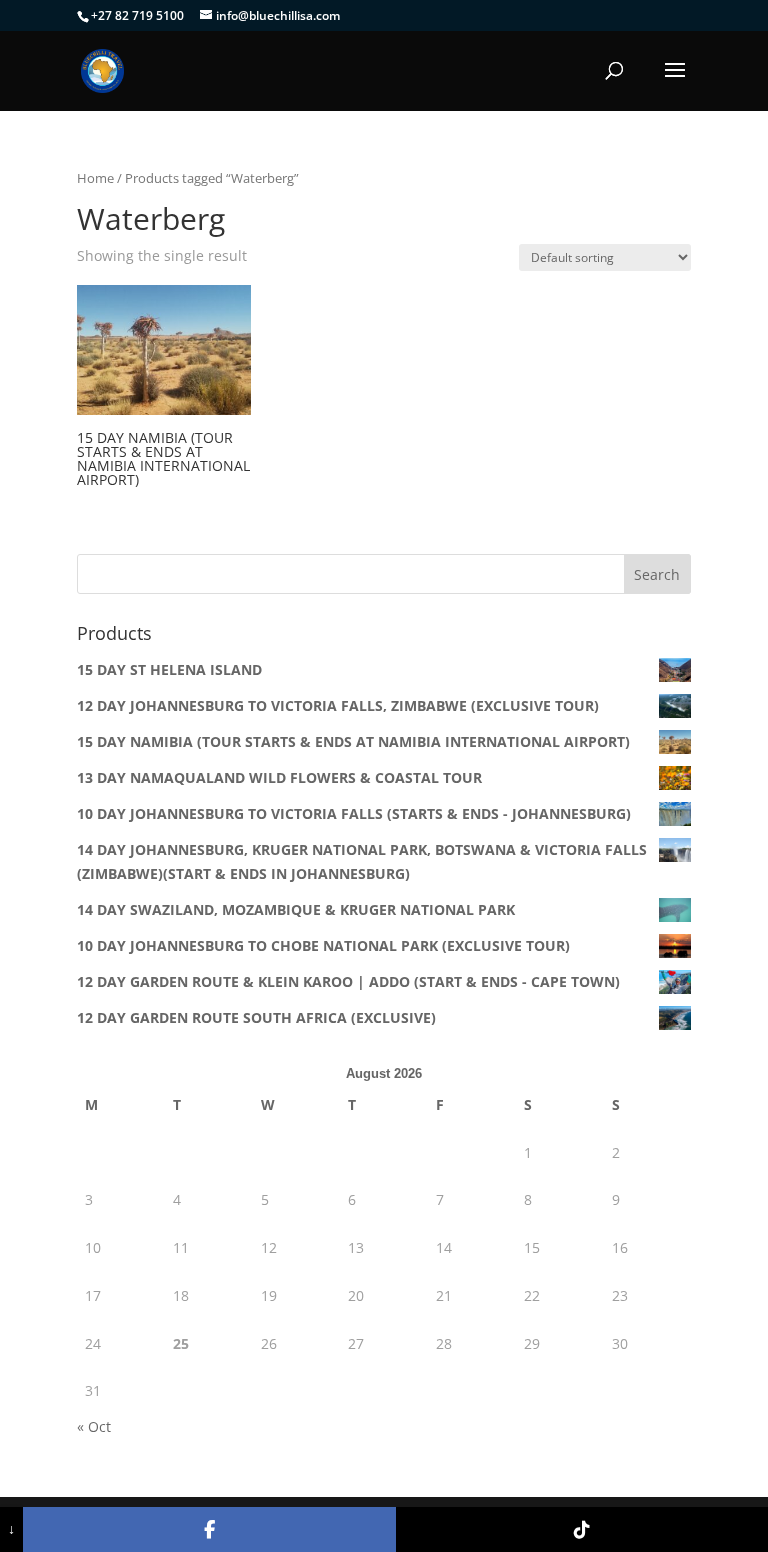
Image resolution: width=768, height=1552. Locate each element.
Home (95, 178)
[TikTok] (582, 1529)
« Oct (94, 1426)
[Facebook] (209, 1529)
